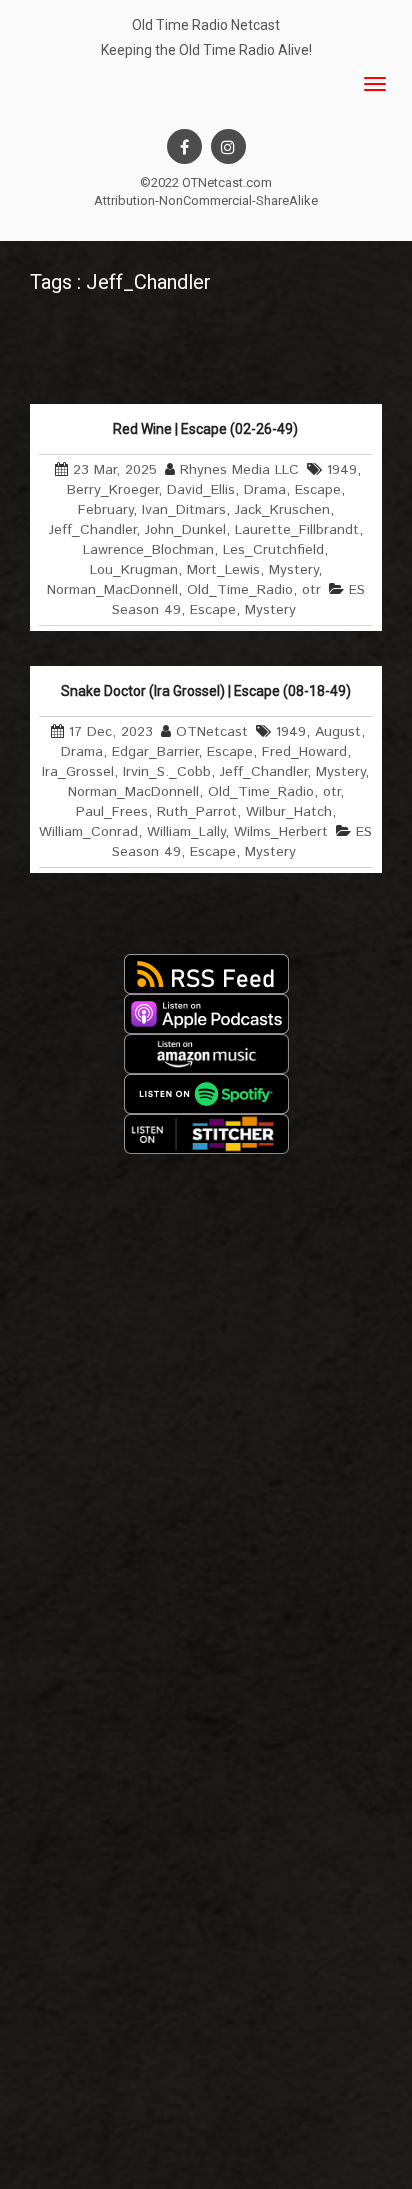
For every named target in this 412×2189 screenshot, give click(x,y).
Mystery (293, 570)
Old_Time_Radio (240, 590)
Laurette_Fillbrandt (297, 530)
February (105, 510)
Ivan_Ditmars (184, 510)
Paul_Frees (112, 812)
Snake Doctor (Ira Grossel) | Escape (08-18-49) (206, 691)
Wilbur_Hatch (289, 812)
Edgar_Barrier (155, 752)
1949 (342, 470)
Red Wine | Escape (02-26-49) (205, 429)
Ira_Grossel (78, 772)
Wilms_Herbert (281, 832)
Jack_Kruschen (282, 510)
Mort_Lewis (223, 570)
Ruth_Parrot (197, 812)
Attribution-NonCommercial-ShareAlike (206, 200)
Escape (318, 490)
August (338, 732)
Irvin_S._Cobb (167, 772)
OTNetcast (212, 732)
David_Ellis (201, 490)
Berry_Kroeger (112, 490)
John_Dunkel (185, 530)
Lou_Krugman (134, 570)
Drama (265, 490)
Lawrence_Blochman (148, 550)
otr (311, 590)
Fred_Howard (304, 752)
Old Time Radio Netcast (206, 25)
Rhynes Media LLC (239, 470)
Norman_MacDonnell (112, 590)
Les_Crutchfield (273, 550)
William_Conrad (88, 832)
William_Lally (186, 832)
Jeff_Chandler (92, 530)
